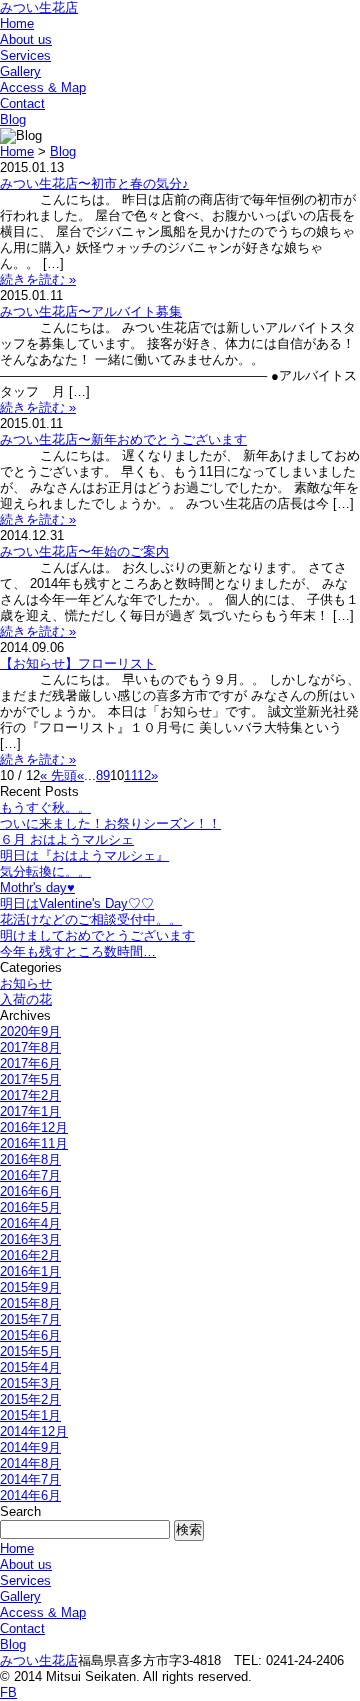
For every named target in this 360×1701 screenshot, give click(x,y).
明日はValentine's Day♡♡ (77, 903)
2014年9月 (30, 1447)
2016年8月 (30, 1159)
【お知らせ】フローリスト (78, 663)
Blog (13, 119)
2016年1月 (30, 1271)
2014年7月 (30, 1479)
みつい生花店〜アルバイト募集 (91, 311)
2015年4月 (30, 1367)
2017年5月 (30, 1079)
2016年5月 (30, 1207)
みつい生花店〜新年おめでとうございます (123, 439)
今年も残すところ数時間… (78, 951)
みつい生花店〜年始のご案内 (84, 551)
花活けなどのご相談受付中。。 (91, 919)
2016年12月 (34, 1127)
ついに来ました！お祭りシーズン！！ (110, 823)
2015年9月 (30, 1287)
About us (26, 39)
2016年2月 (30, 1255)
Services (25, 55)
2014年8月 (30, 1463)
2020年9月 (30, 1031)
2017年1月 (30, 1111)
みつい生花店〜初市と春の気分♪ (94, 183)
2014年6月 (30, 1495)
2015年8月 (30, 1303)
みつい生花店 (39, 7)
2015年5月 (30, 1351)
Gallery (20, 71)
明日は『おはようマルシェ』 (84, 855)
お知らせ (26, 983)
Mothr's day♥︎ (37, 887)
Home (17, 23)
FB (8, 1692)
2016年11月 (34, 1143)
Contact (22, 103)
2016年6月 (30, 1191)
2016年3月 (30, 1239)
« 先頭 (58, 775)
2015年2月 (30, 1399)
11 (130, 775)
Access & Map (43, 87)
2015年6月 (30, 1335)
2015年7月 (30, 1319)
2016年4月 (30, 1223)
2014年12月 (34, 1431)
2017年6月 (30, 1063)
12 (144, 775)
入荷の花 (26, 999)
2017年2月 (30, 1095)
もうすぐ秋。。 (45, 807)
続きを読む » (38, 279)
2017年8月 (30, 1047)
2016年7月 (30, 1175)
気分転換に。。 (45, 871)
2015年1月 (30, 1415)
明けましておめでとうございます (97, 935)
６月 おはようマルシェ (67, 839)
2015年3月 (30, 1383)
